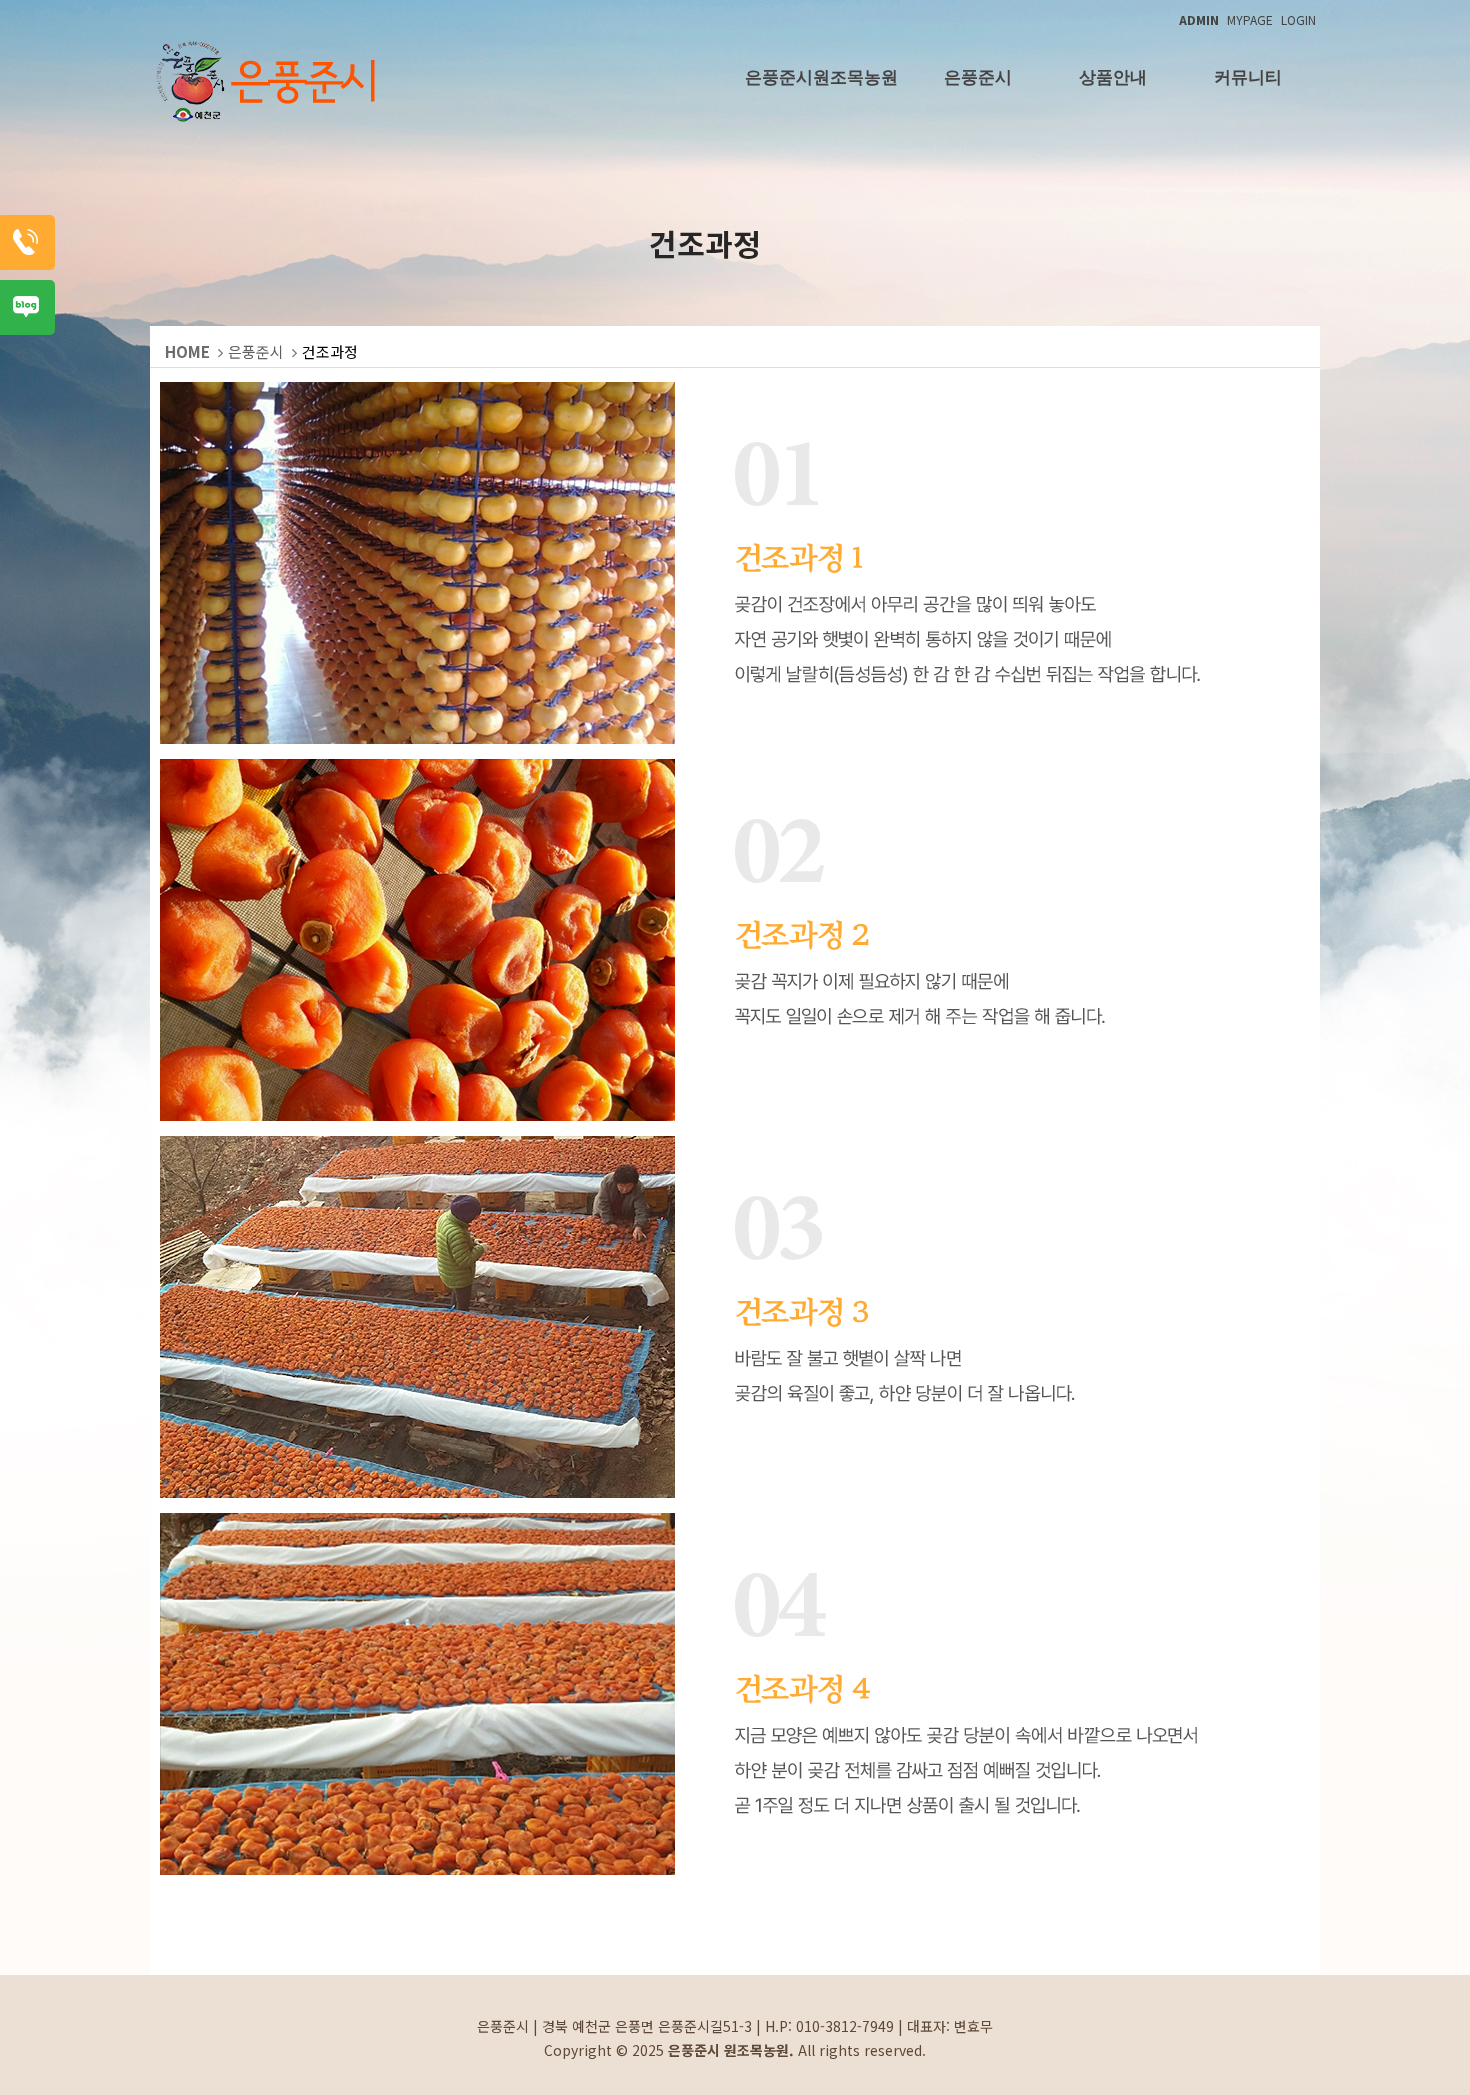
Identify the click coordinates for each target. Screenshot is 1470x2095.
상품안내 (1113, 77)
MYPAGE (1250, 19)
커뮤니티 (1248, 77)
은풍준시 (978, 77)
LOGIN (1298, 19)
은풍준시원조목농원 (821, 77)
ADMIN (1199, 19)
